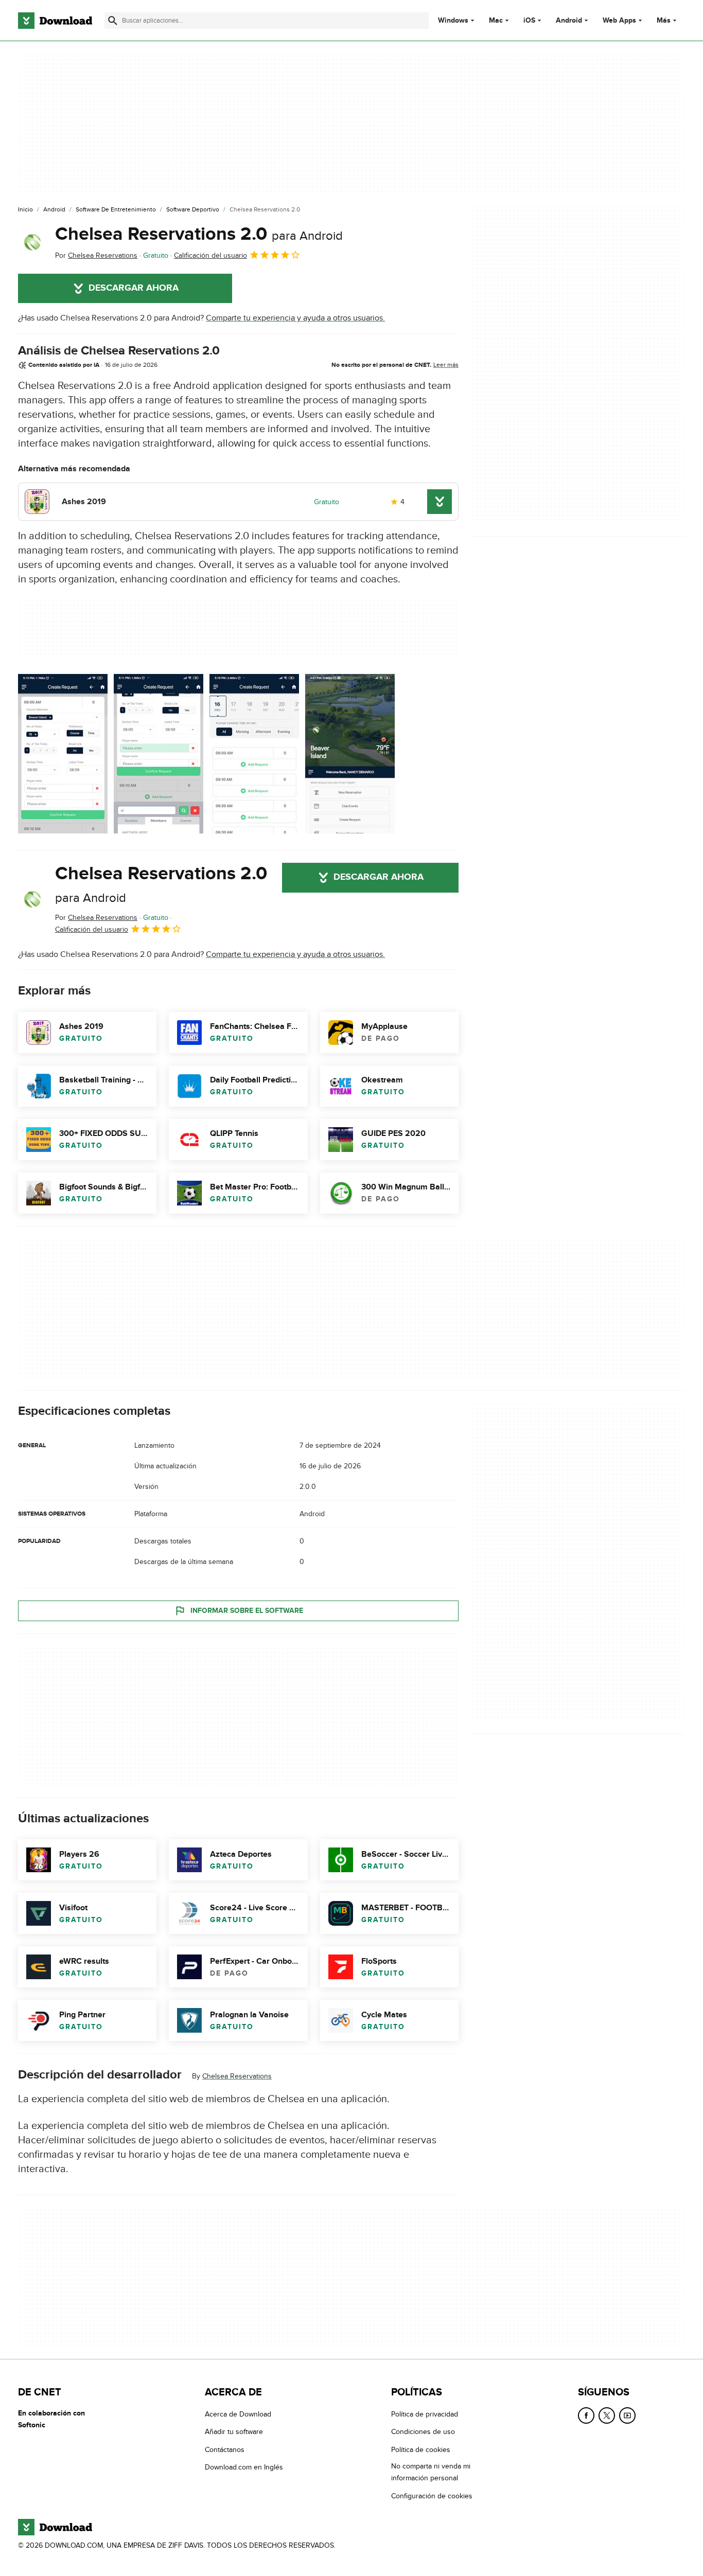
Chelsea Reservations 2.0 (199, 234)
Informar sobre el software (247, 1611)
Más (664, 20)
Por (96, 255)
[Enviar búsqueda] (113, 21)
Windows (453, 21)
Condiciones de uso (423, 2432)
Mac (496, 21)
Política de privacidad (425, 2414)
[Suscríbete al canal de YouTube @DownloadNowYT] (627, 2415)
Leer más (446, 365)
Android (569, 21)
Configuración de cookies (432, 2495)
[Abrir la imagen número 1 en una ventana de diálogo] (159, 754)
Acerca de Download (238, 2414)
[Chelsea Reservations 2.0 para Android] (32, 242)
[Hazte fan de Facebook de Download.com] (586, 2415)
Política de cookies (421, 2450)
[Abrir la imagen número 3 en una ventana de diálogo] (350, 754)
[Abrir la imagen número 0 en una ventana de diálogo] (63, 754)
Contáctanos (225, 2450)
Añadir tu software (234, 2432)
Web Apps (619, 21)
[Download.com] (55, 21)
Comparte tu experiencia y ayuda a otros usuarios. (295, 318)
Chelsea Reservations (237, 2076)
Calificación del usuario (210, 255)
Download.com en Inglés (244, 2467)
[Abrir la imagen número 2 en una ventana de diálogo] (254, 754)
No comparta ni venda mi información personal (431, 2472)
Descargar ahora (134, 288)
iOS (529, 21)
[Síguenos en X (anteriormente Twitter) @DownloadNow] (607, 2415)
